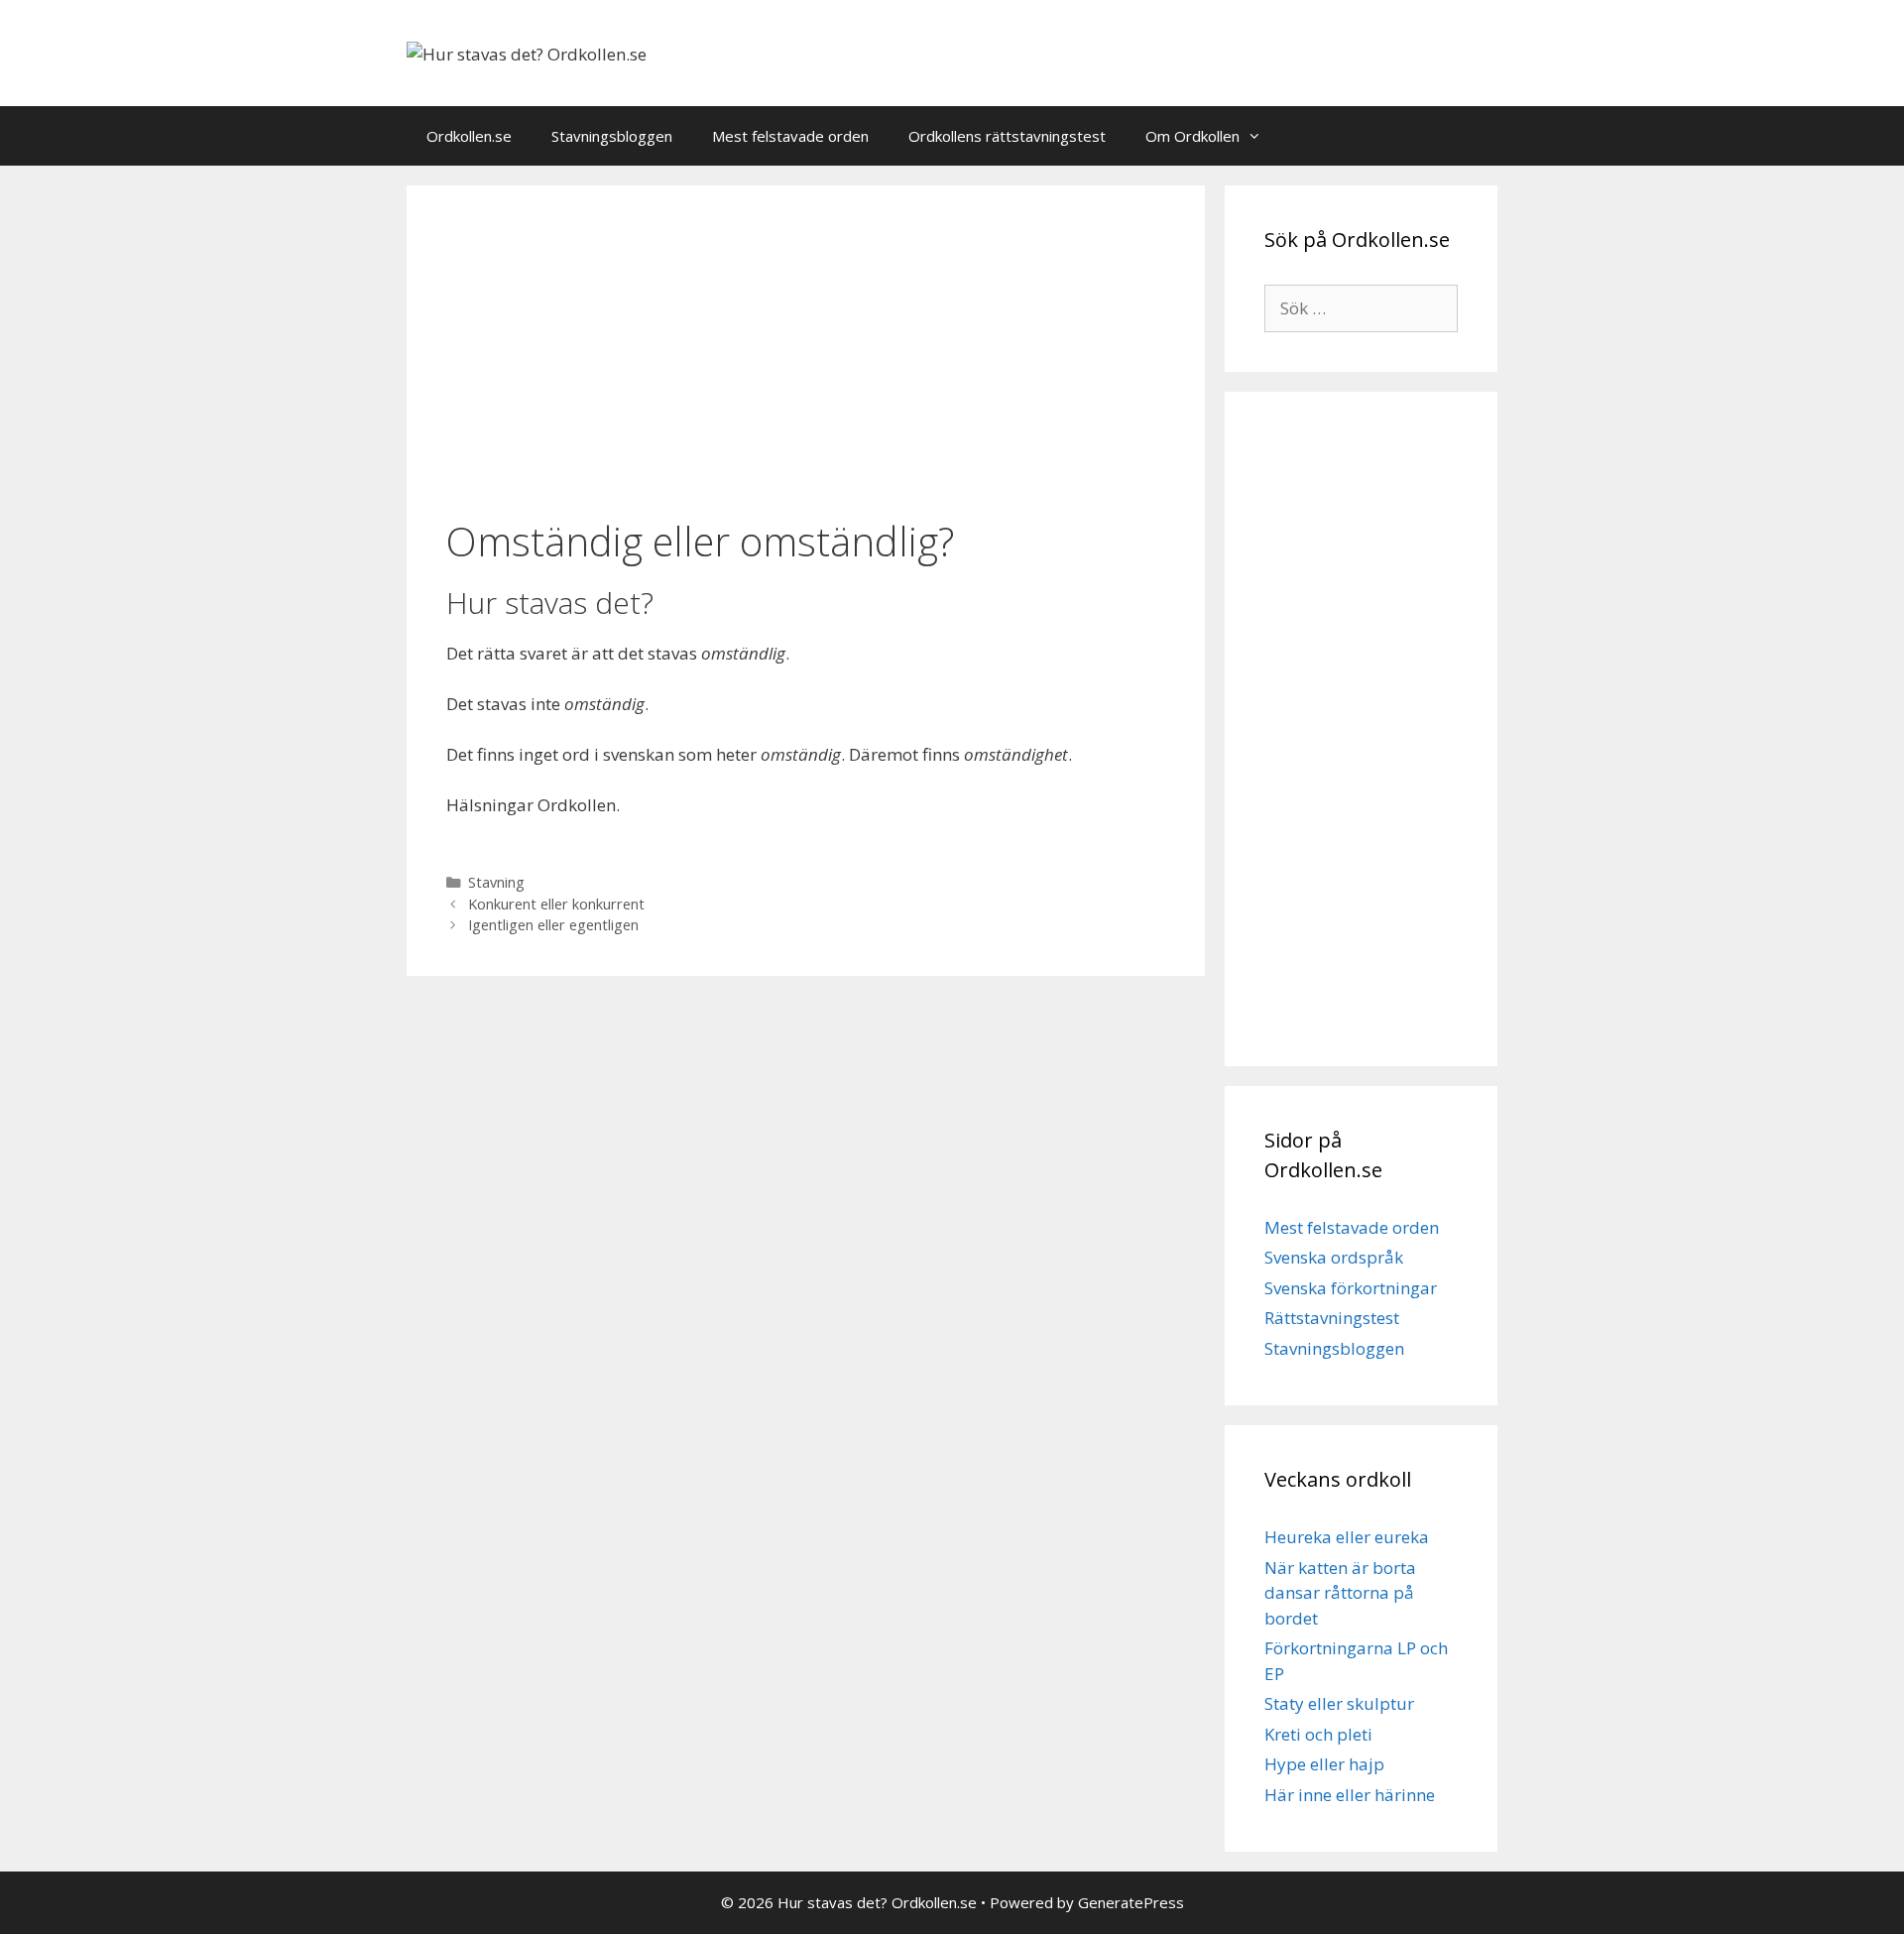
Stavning (496, 882)
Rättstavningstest (1332, 1318)
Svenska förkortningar (1351, 1288)
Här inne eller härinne (1350, 1795)
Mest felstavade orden (790, 136)
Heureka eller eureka (1347, 1537)
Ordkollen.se (469, 136)
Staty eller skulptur (1339, 1703)
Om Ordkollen (1192, 136)
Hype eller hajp (1324, 1764)
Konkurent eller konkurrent (556, 904)
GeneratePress (1131, 1902)
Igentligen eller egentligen (553, 925)
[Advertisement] (806, 354)
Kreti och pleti (1318, 1734)
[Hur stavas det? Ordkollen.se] (527, 52)
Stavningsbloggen (612, 136)
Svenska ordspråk (1334, 1257)
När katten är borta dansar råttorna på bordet (1340, 1593)
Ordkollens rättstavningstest (1007, 136)
